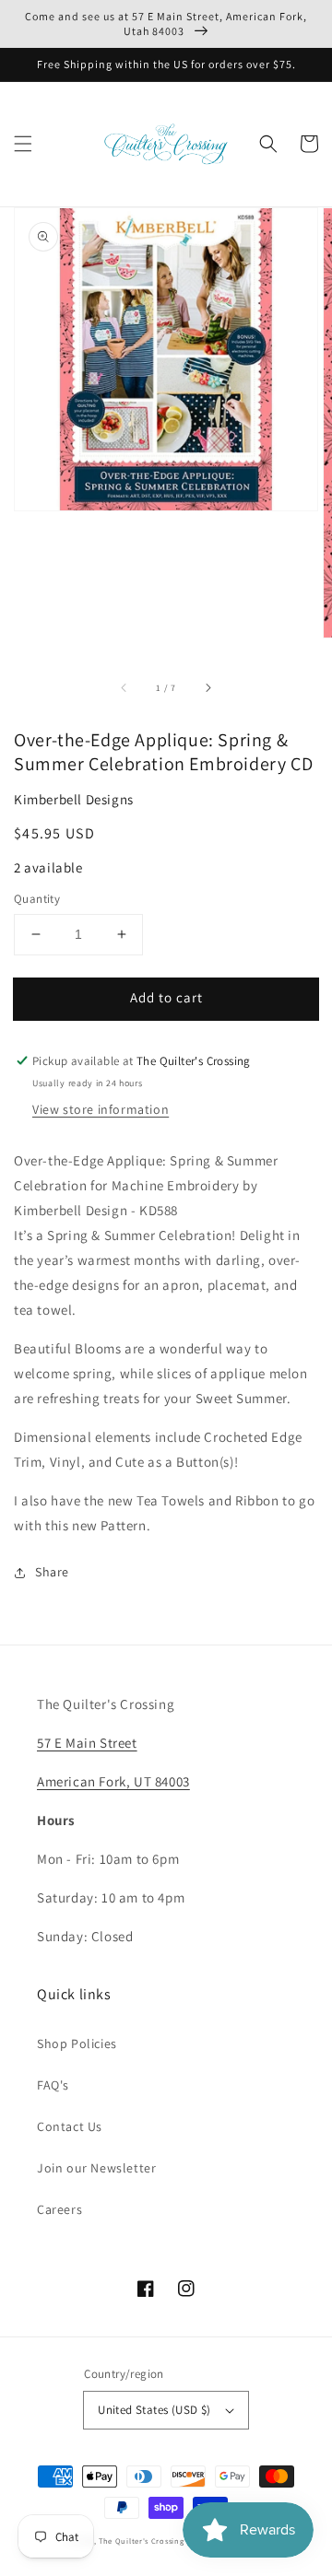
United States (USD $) (154, 2410)
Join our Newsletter (96, 2168)
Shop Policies (77, 2043)
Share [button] (52, 1572)
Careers (59, 2209)
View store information (101, 1109)
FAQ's (53, 2085)
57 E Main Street (87, 1743)
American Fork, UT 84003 (113, 1781)
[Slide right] (207, 687)
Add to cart (166, 997)
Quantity (37, 899)
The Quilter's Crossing (141, 2541)
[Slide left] (125, 687)
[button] (23, 144)
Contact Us (70, 2126)
